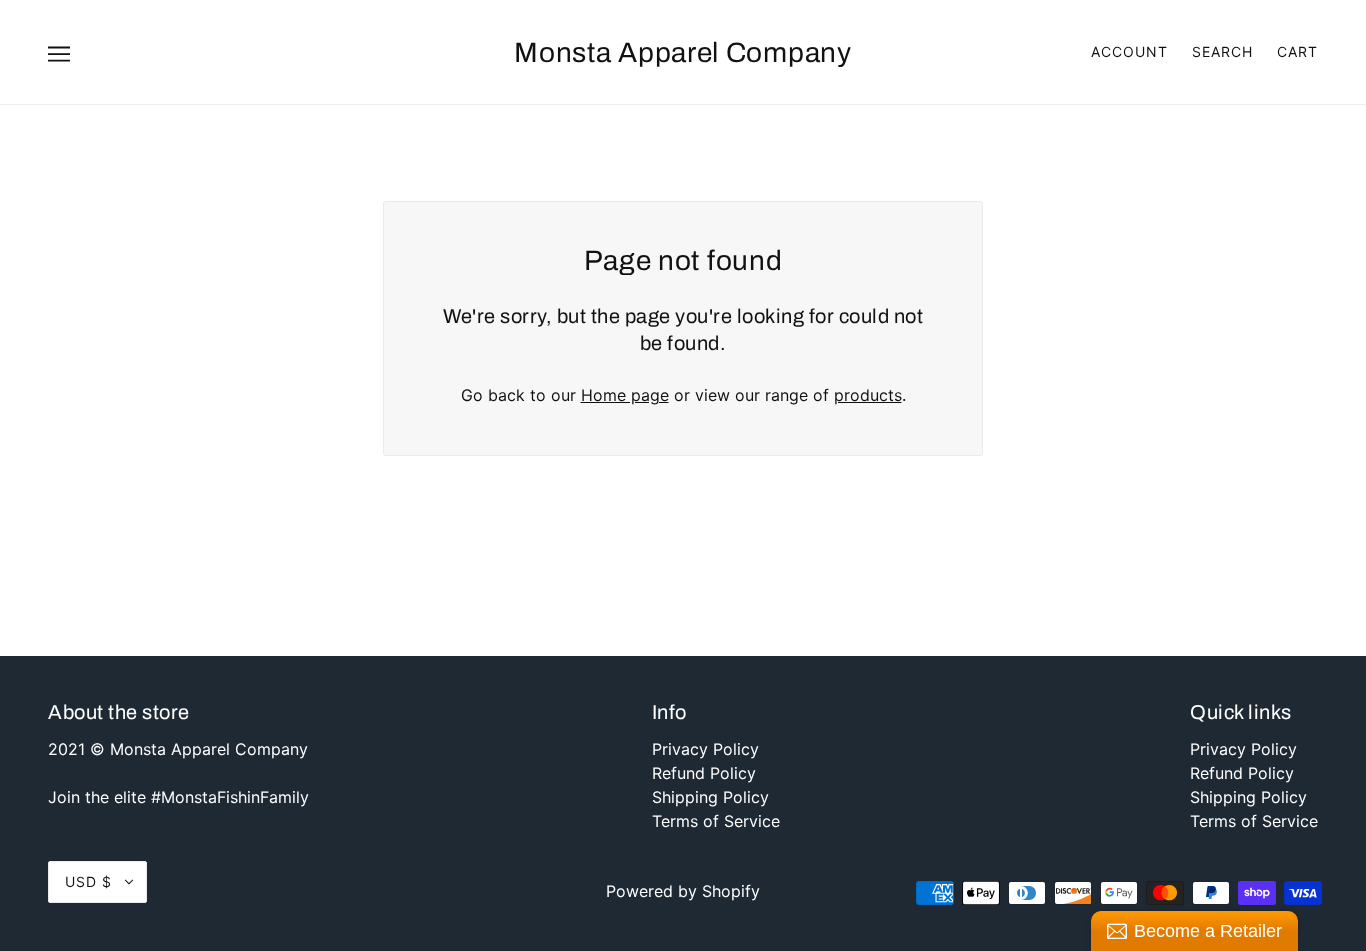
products (868, 395)
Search (1222, 51)
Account (1129, 51)
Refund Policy (704, 773)
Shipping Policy (710, 797)
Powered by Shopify (683, 891)
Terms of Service (716, 821)
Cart (1297, 51)
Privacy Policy (705, 749)
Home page (625, 395)
